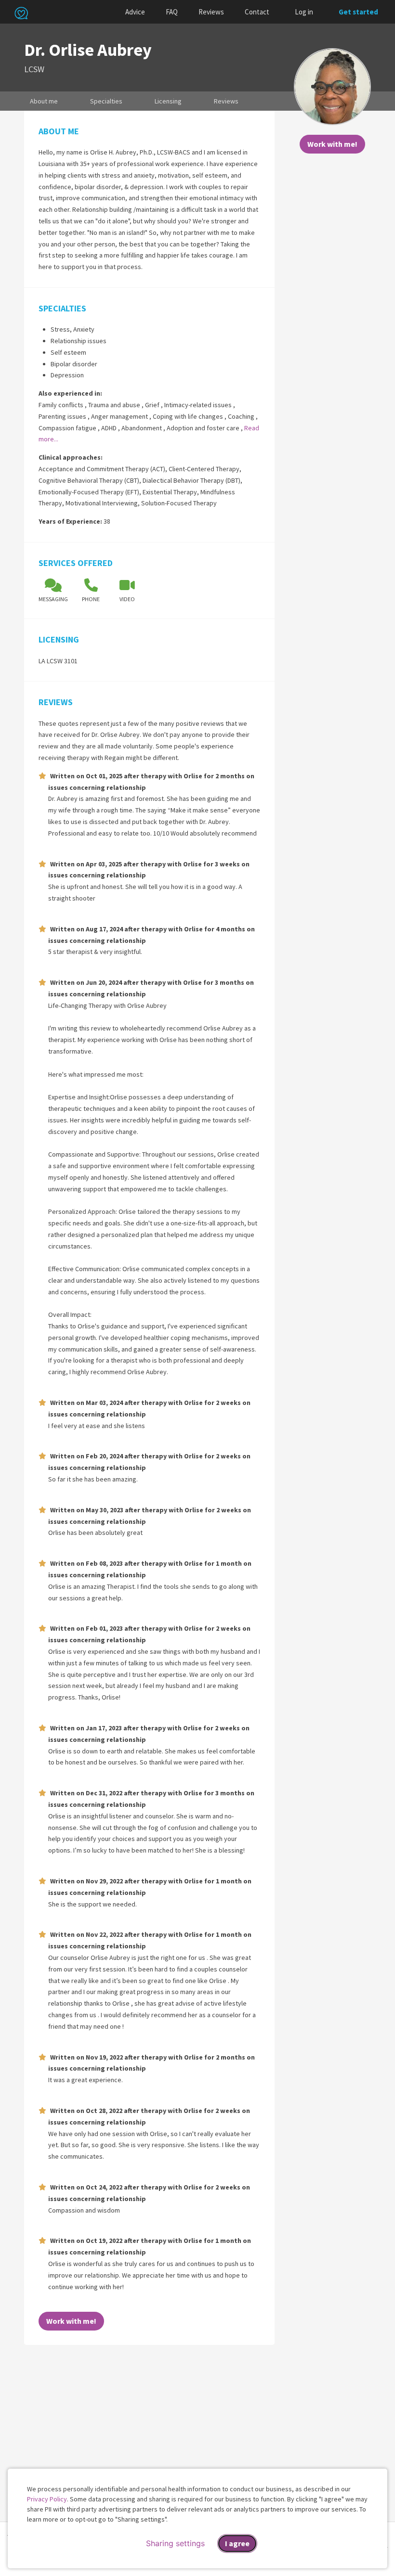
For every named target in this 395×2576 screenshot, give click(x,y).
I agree (237, 2543)
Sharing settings (175, 2543)
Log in (304, 12)
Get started (358, 12)
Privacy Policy (47, 2499)
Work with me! (332, 144)
